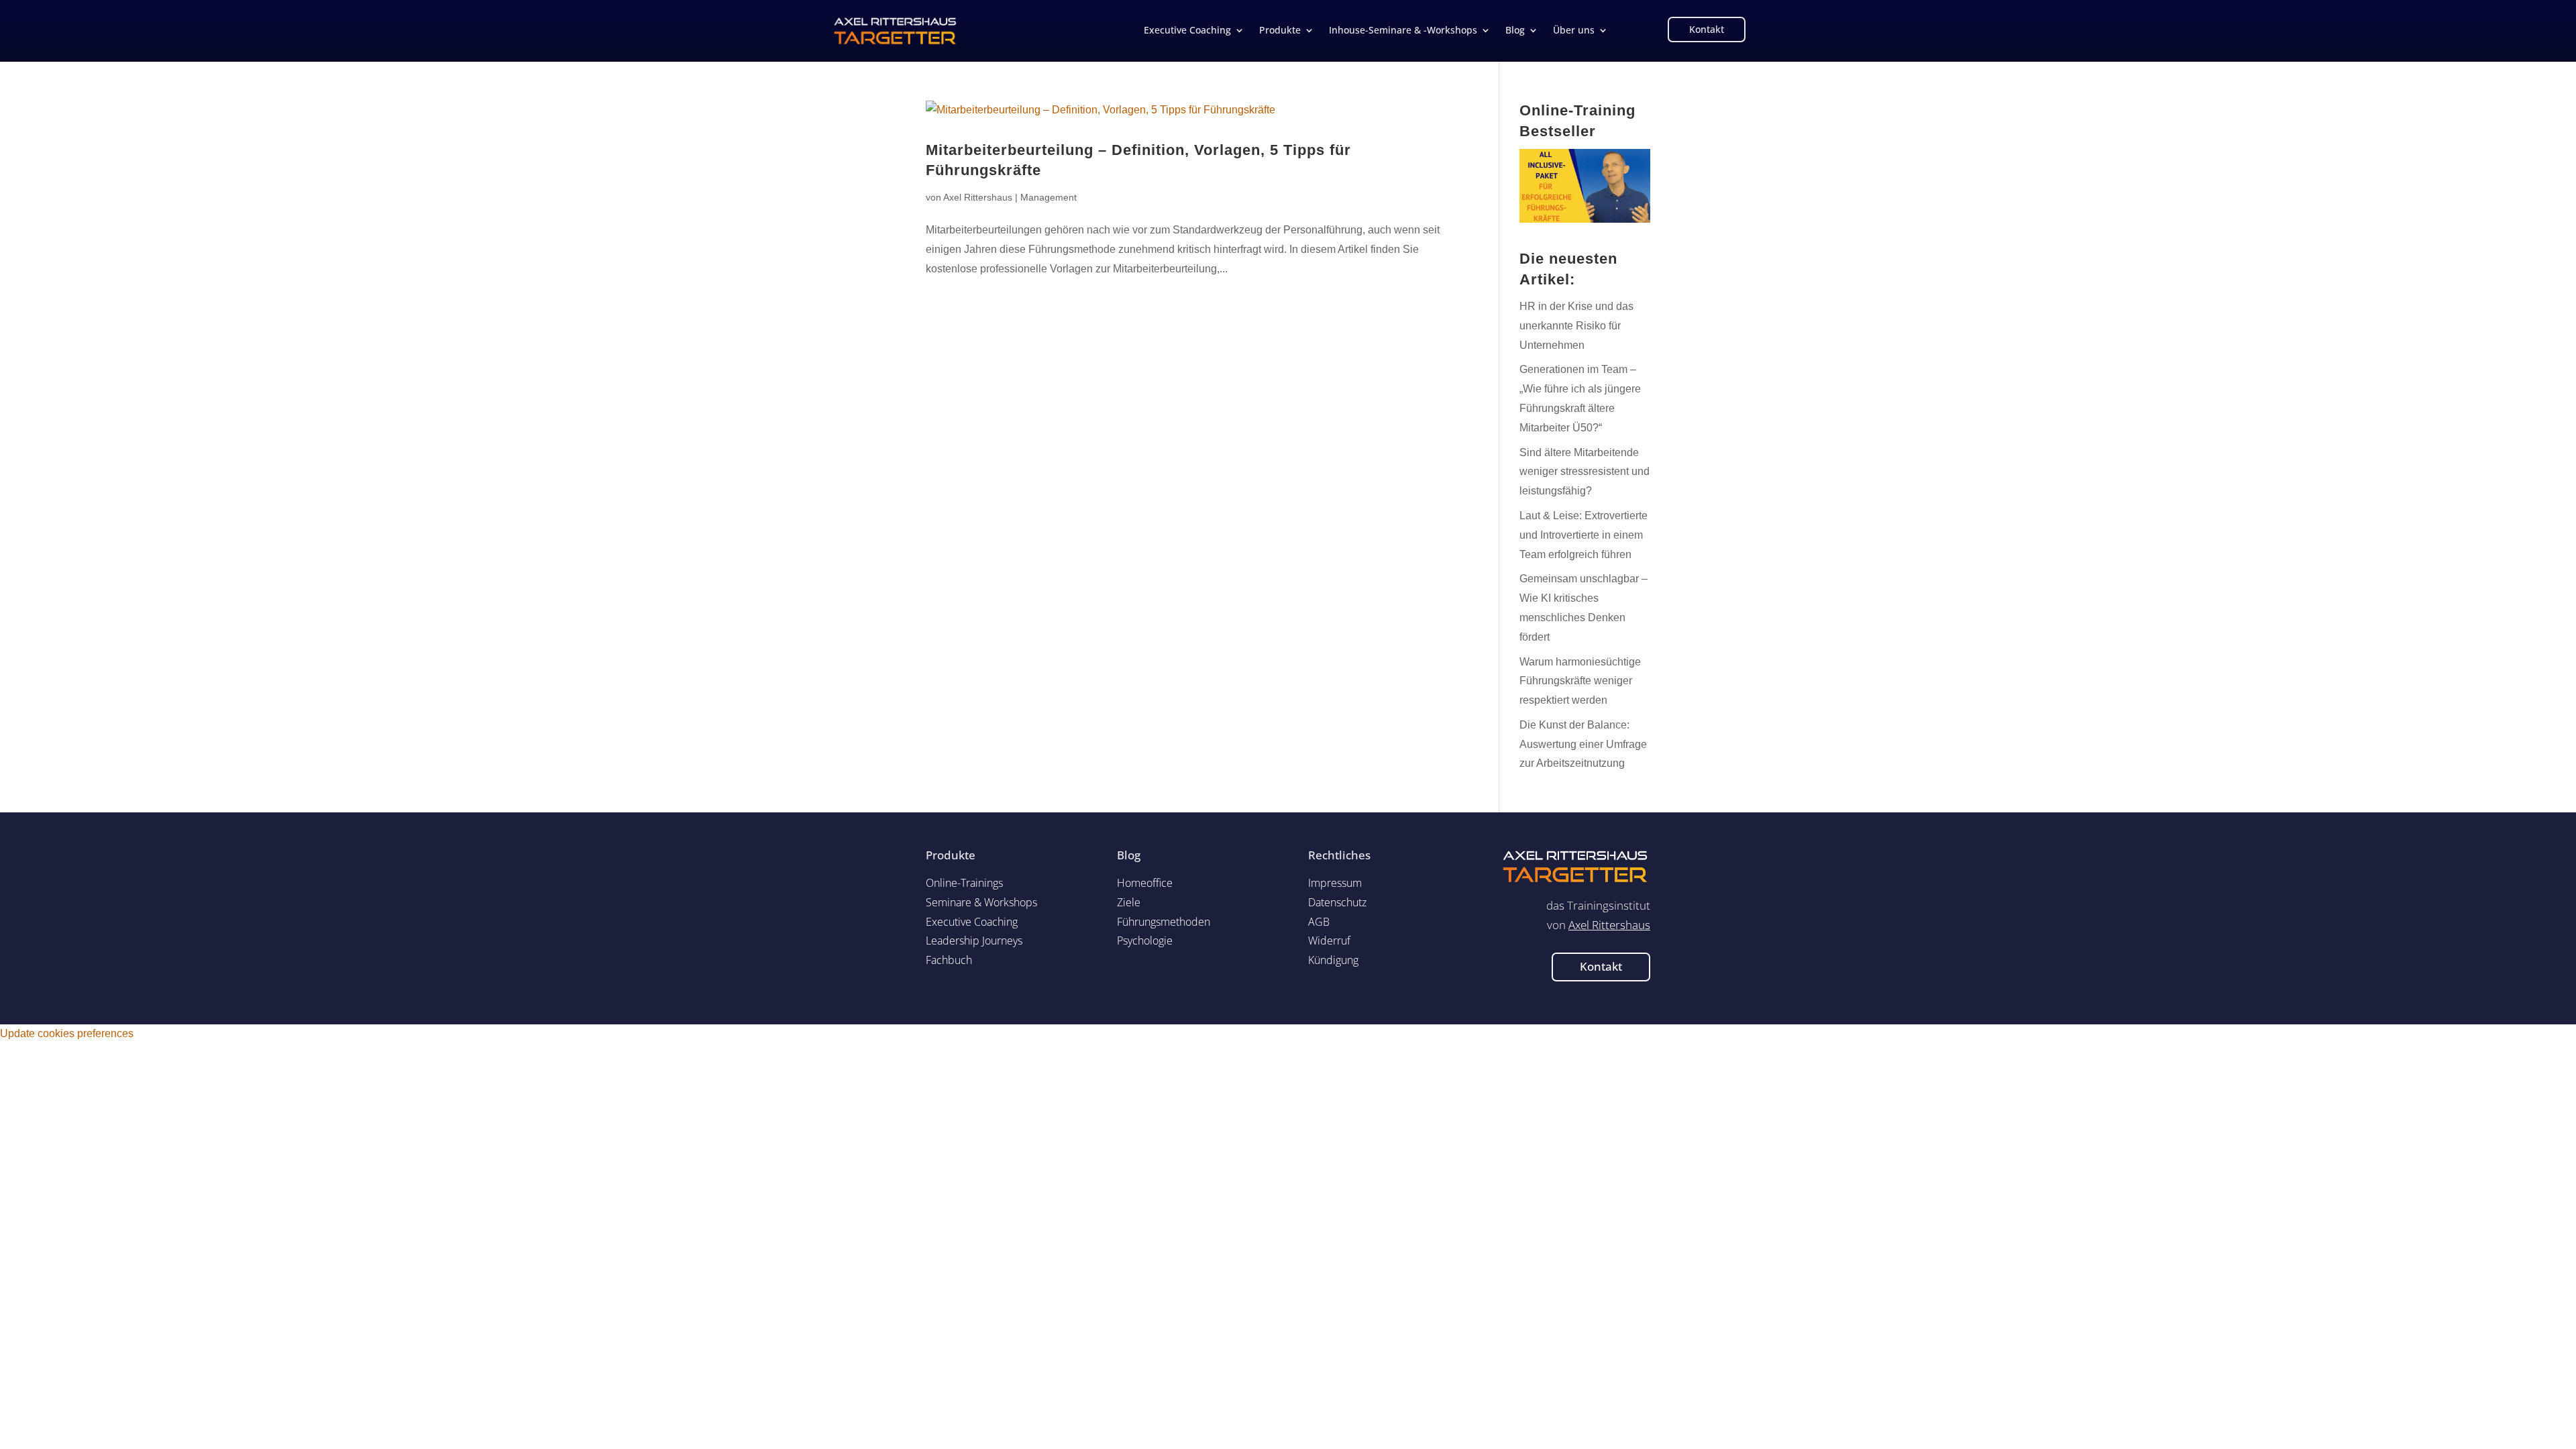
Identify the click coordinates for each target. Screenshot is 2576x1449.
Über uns (1574, 31)
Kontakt (1707, 29)
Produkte (1280, 31)
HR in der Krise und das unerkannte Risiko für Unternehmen (1576, 326)
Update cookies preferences (67, 1033)
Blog (1515, 31)
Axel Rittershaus (978, 197)
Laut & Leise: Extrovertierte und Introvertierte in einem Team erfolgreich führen (1584, 535)
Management (1049, 197)
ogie (1145, 941)
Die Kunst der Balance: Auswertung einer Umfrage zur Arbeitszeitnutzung (1583, 744)
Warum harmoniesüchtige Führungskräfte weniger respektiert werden (1580, 681)
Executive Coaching (1187, 31)
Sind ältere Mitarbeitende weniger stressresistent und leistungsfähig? (1585, 472)
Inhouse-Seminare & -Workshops (1403, 31)
